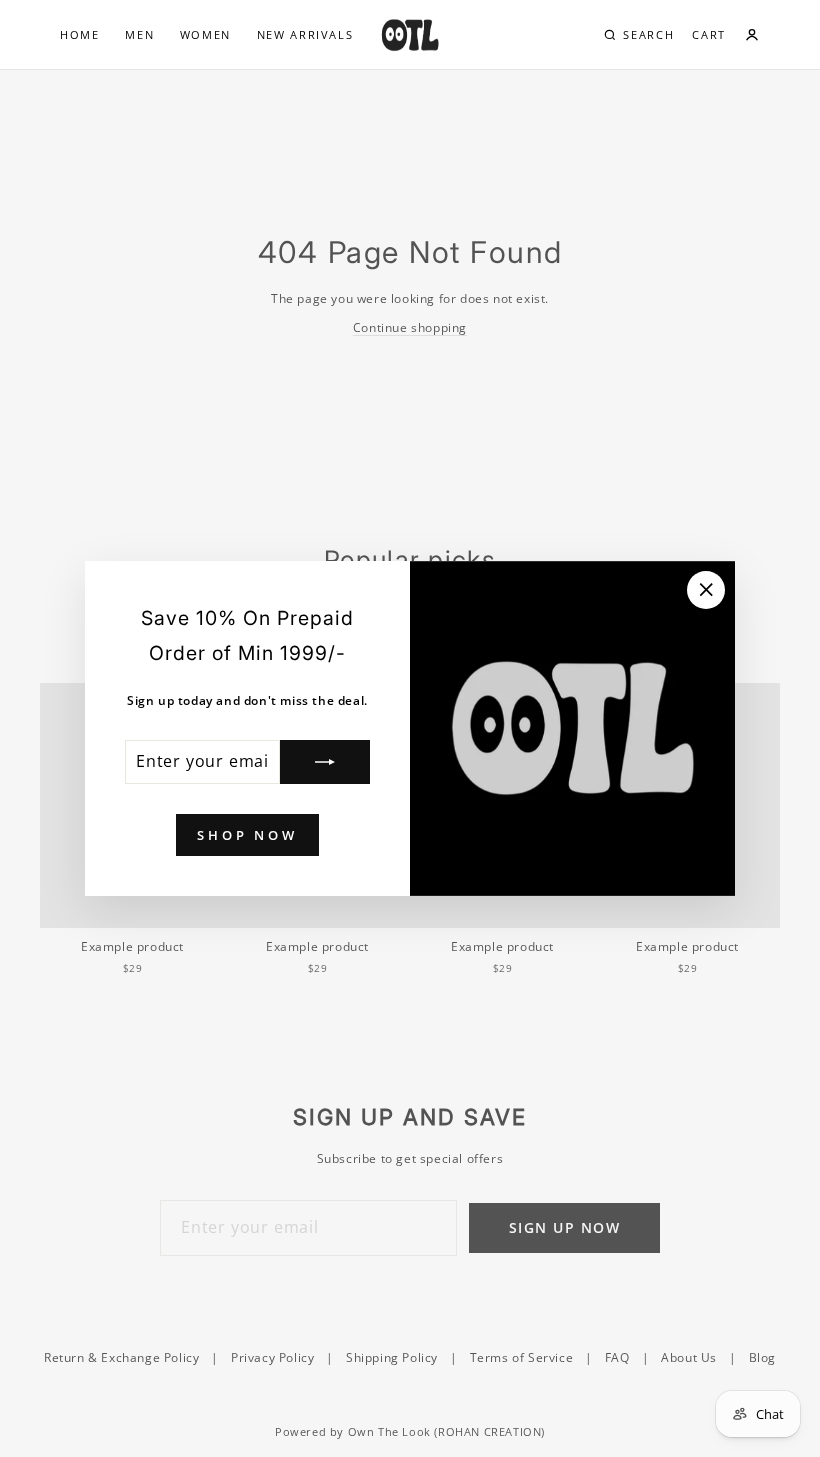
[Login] (752, 35)
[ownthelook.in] (410, 35)
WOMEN (205, 34)
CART (709, 34)
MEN (139, 34)
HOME (80, 34)
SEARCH (648, 34)
